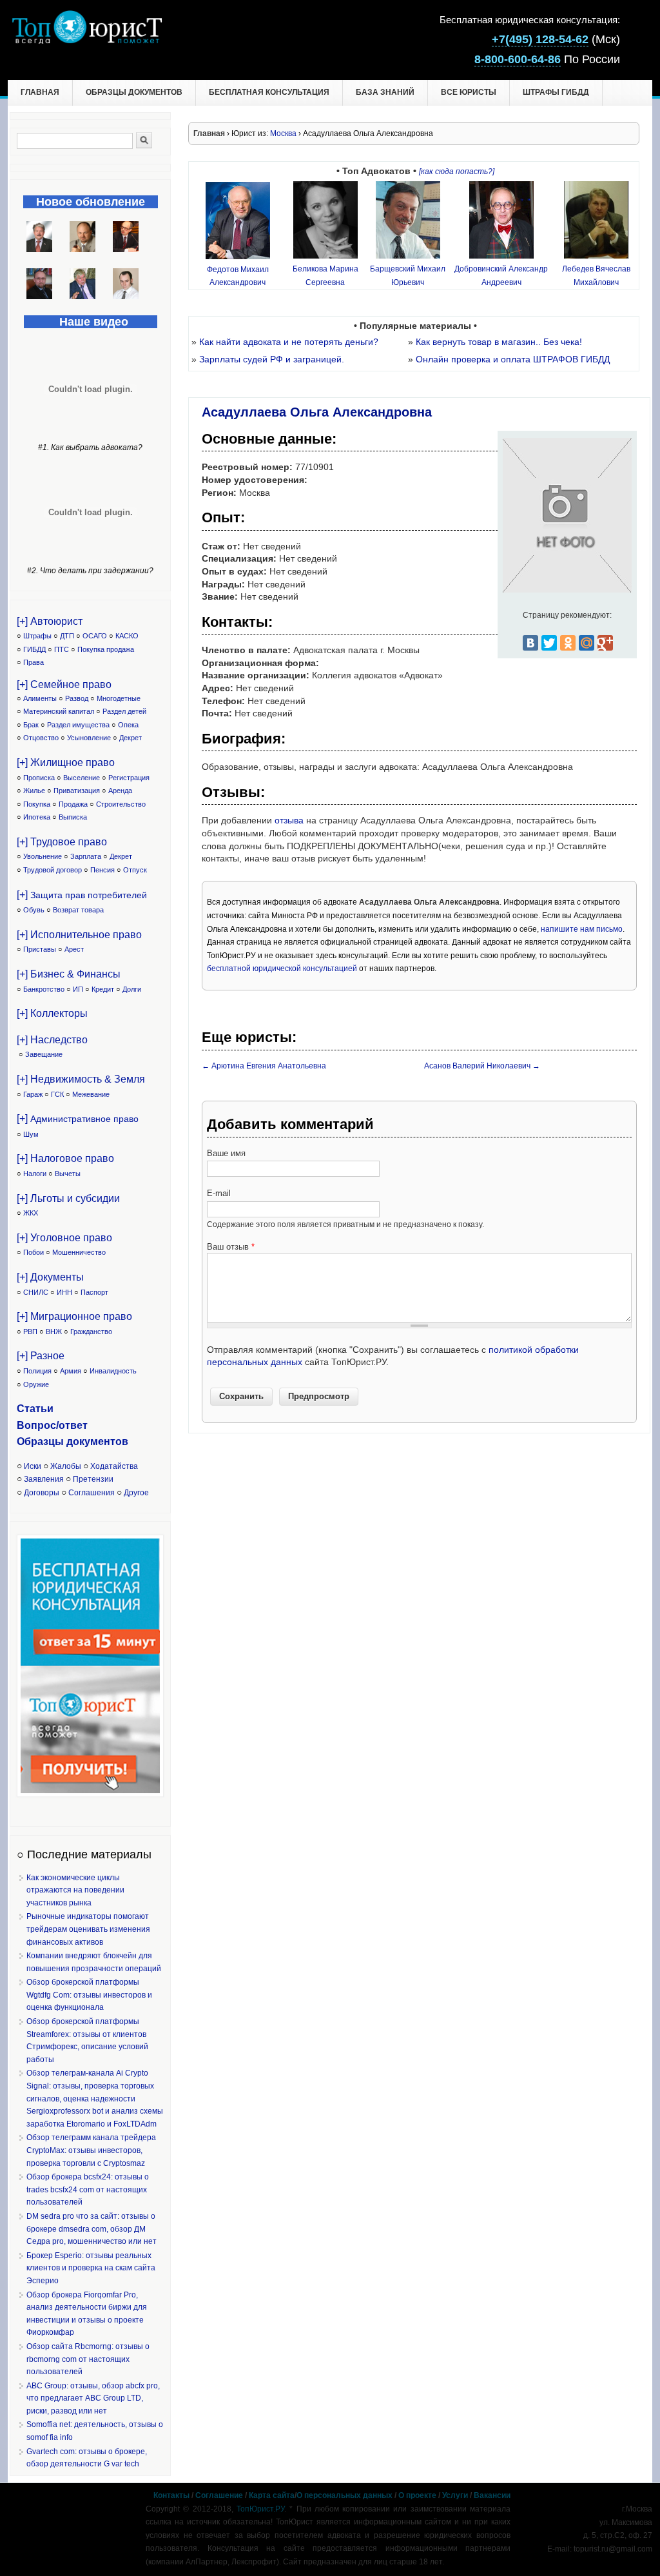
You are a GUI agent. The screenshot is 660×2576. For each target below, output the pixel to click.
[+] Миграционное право (74, 1316)
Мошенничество (79, 1252)
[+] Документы (50, 1277)
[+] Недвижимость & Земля (81, 1079)
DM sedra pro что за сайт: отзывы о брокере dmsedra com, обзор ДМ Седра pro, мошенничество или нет (92, 2229)
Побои (34, 1252)
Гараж (33, 1094)
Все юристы (469, 92)
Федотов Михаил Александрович (238, 276)
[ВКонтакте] (530, 643)
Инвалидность (113, 1371)
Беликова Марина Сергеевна (325, 276)
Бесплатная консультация (269, 92)
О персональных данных (345, 2495)
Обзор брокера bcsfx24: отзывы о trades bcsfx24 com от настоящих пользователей (88, 2189)
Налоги (35, 1174)
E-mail (219, 1193)
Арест (74, 949)
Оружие (36, 1384)
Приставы (40, 949)
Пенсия (102, 870)
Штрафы (37, 636)
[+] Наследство (52, 1040)
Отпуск (135, 870)
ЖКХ (31, 1213)
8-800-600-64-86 (518, 59)
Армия (71, 1371)
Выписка (73, 817)
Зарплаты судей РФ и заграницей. (272, 359)
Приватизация (77, 791)
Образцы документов (134, 92)
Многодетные (119, 698)
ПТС (62, 649)
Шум (31, 1134)
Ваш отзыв (231, 1247)
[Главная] (87, 41)
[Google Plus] (605, 643)
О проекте (417, 2495)
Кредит (103, 989)
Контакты (171, 2495)
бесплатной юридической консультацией (282, 968)
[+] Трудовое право (62, 842)
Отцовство (41, 738)
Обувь (34, 910)
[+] (82, 895)
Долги (132, 989)
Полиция (37, 1371)
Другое (136, 1493)
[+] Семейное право (64, 684)
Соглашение (219, 2495)
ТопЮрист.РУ (260, 2509)
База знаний (385, 92)
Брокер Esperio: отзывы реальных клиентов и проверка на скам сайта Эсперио (91, 2268)
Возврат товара (78, 910)
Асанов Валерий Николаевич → (482, 1066)
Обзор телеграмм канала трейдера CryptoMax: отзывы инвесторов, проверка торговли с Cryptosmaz (91, 2150)
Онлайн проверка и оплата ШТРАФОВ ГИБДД (513, 359)
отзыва (289, 820)
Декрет (131, 738)
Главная (40, 92)
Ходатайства (114, 1466)
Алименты (40, 698)
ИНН (64, 1292)
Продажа (73, 804)
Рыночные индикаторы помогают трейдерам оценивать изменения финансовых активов (88, 1929)
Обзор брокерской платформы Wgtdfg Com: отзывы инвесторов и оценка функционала (89, 1995)
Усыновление (89, 738)
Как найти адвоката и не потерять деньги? (289, 342)
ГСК (57, 1094)
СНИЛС (36, 1292)
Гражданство (91, 1332)
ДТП (67, 636)
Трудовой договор (53, 870)
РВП (30, 1332)
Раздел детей (124, 711)
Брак (31, 725)
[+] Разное (41, 1356)
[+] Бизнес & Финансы (69, 974)
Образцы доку (53, 1441)
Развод (77, 698)
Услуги (455, 2495)
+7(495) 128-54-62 (540, 39)
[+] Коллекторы (52, 1013)
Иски (33, 1466)
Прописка (39, 778)
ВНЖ (54, 1332)
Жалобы (66, 1466)
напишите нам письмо (582, 929)
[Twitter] (549, 643)
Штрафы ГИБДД (556, 92)
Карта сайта (272, 2495)
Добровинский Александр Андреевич (501, 276)
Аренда (120, 791)
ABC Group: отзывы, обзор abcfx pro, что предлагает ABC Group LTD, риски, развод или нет (93, 2398)
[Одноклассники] (568, 643)
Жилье (34, 791)
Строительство (121, 804)
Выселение (82, 778)
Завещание (44, 1054)
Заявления (44, 1479)
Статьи (35, 1409)
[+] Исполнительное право (79, 935)
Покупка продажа (106, 649)
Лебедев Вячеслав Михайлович (596, 276)
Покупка (37, 804)
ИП (78, 989)
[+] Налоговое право (65, 1158)
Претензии (93, 1479)
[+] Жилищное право (66, 762)
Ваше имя (226, 1153)
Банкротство (44, 989)
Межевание (91, 1094)
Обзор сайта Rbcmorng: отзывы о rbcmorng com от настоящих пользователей (88, 2359)
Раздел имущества (78, 725)
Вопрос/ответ (52, 1425)
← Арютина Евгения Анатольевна (264, 1066)
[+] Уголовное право (64, 1238)
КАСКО (127, 636)
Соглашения (92, 1493)
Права (34, 662)
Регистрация (129, 778)
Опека (128, 725)
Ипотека (37, 817)
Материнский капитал (59, 711)
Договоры (42, 1493)
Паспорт (94, 1292)
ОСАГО (95, 636)
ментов (109, 1441)
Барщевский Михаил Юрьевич (408, 276)
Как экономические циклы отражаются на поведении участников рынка (75, 1890)
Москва (283, 133)
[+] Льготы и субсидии (68, 1198)
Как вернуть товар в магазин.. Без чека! (499, 342)
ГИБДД (34, 649)
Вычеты (68, 1174)
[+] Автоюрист (50, 621)
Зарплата (86, 856)
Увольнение (43, 856)
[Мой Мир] (587, 643)
